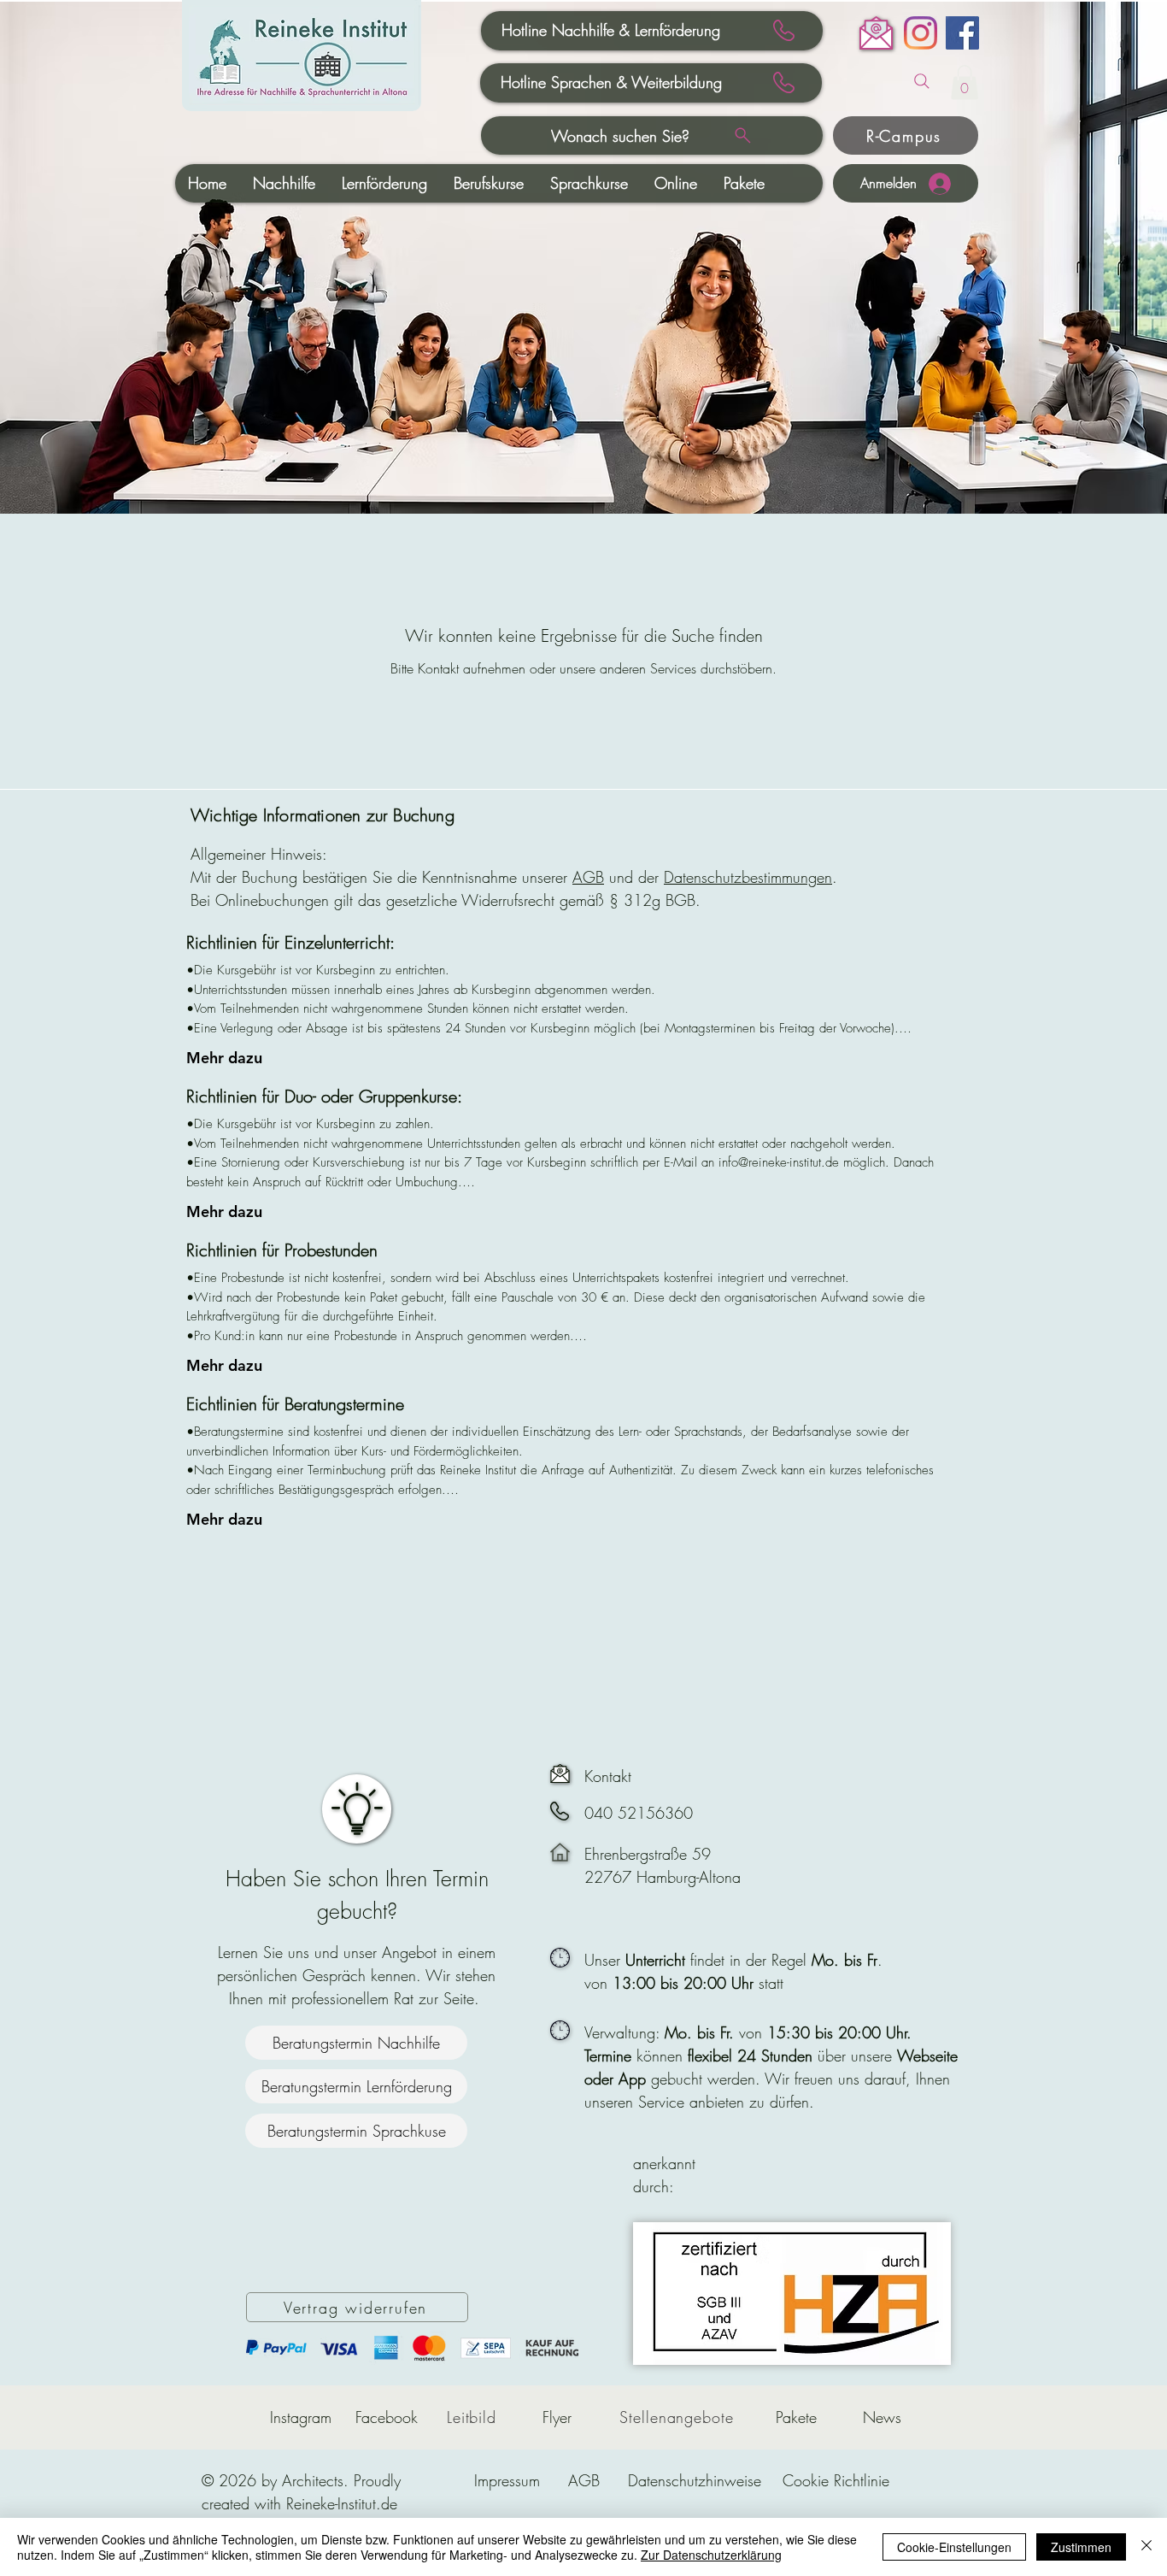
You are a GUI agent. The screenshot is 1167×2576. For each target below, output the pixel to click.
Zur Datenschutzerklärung (711, 2555)
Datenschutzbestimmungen (748, 877)
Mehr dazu (224, 1058)
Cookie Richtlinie (836, 2480)
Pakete (796, 2417)
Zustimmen (1081, 2547)
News (882, 2417)
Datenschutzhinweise (695, 2480)
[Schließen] (1146, 2547)
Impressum (507, 2480)
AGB (588, 877)
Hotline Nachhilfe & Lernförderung (611, 30)
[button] (965, 82)
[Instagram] (921, 33)
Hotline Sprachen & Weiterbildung (611, 82)
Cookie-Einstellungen (954, 2547)
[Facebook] (962, 33)
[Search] (922, 81)
